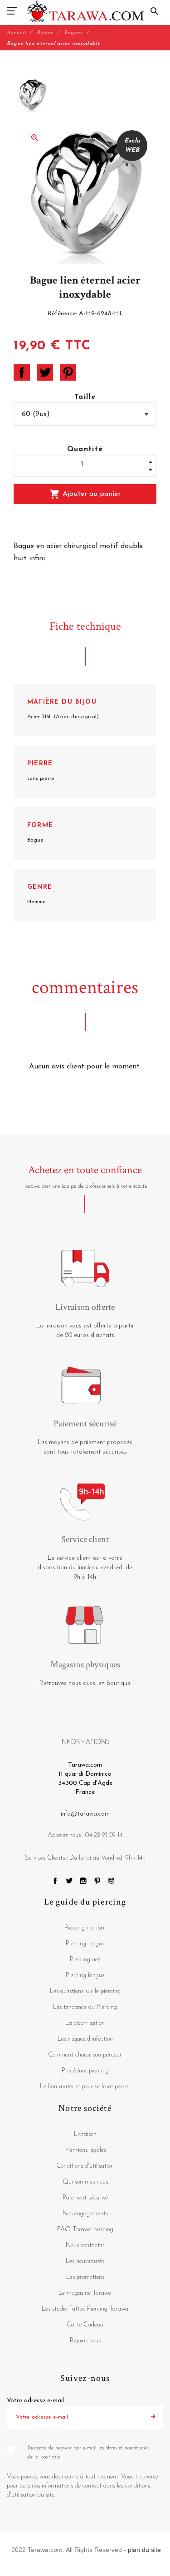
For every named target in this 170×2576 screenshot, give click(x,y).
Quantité (85, 449)
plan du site (144, 2550)
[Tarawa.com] (85, 11)
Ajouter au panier (85, 494)
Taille (85, 397)
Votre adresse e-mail (35, 2401)
